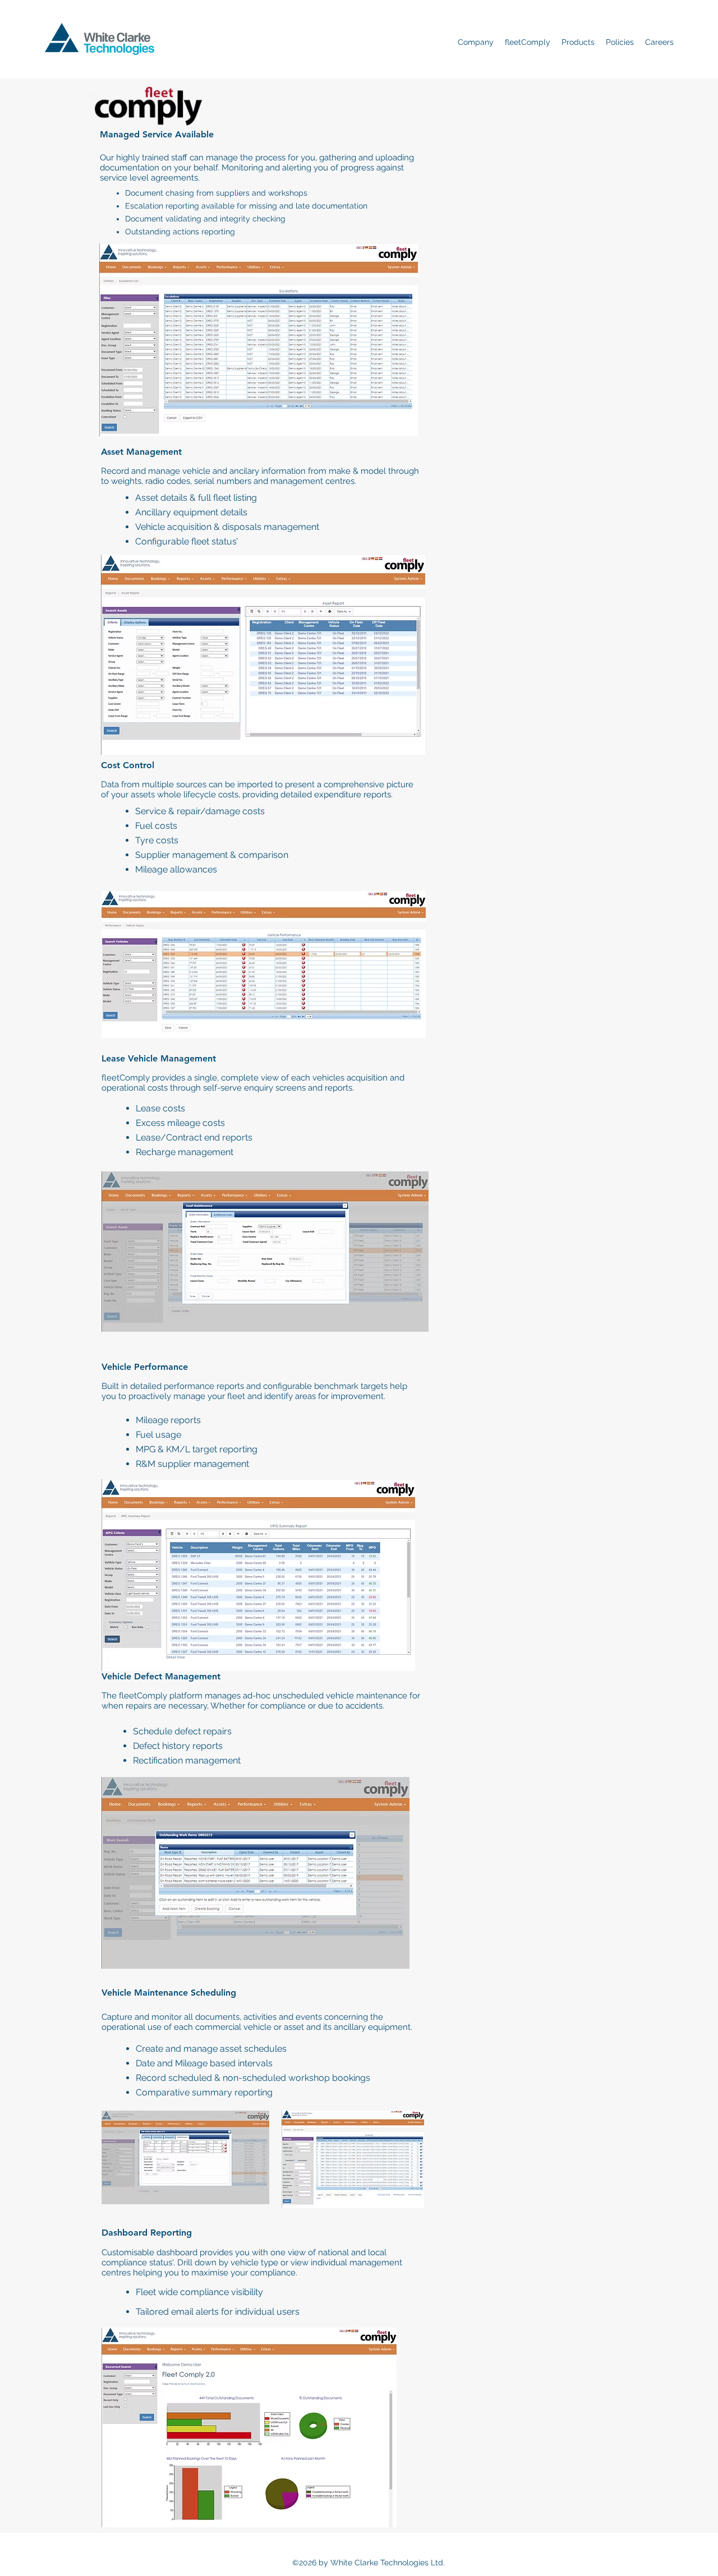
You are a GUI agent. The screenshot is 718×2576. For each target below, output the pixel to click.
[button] (476, 42)
